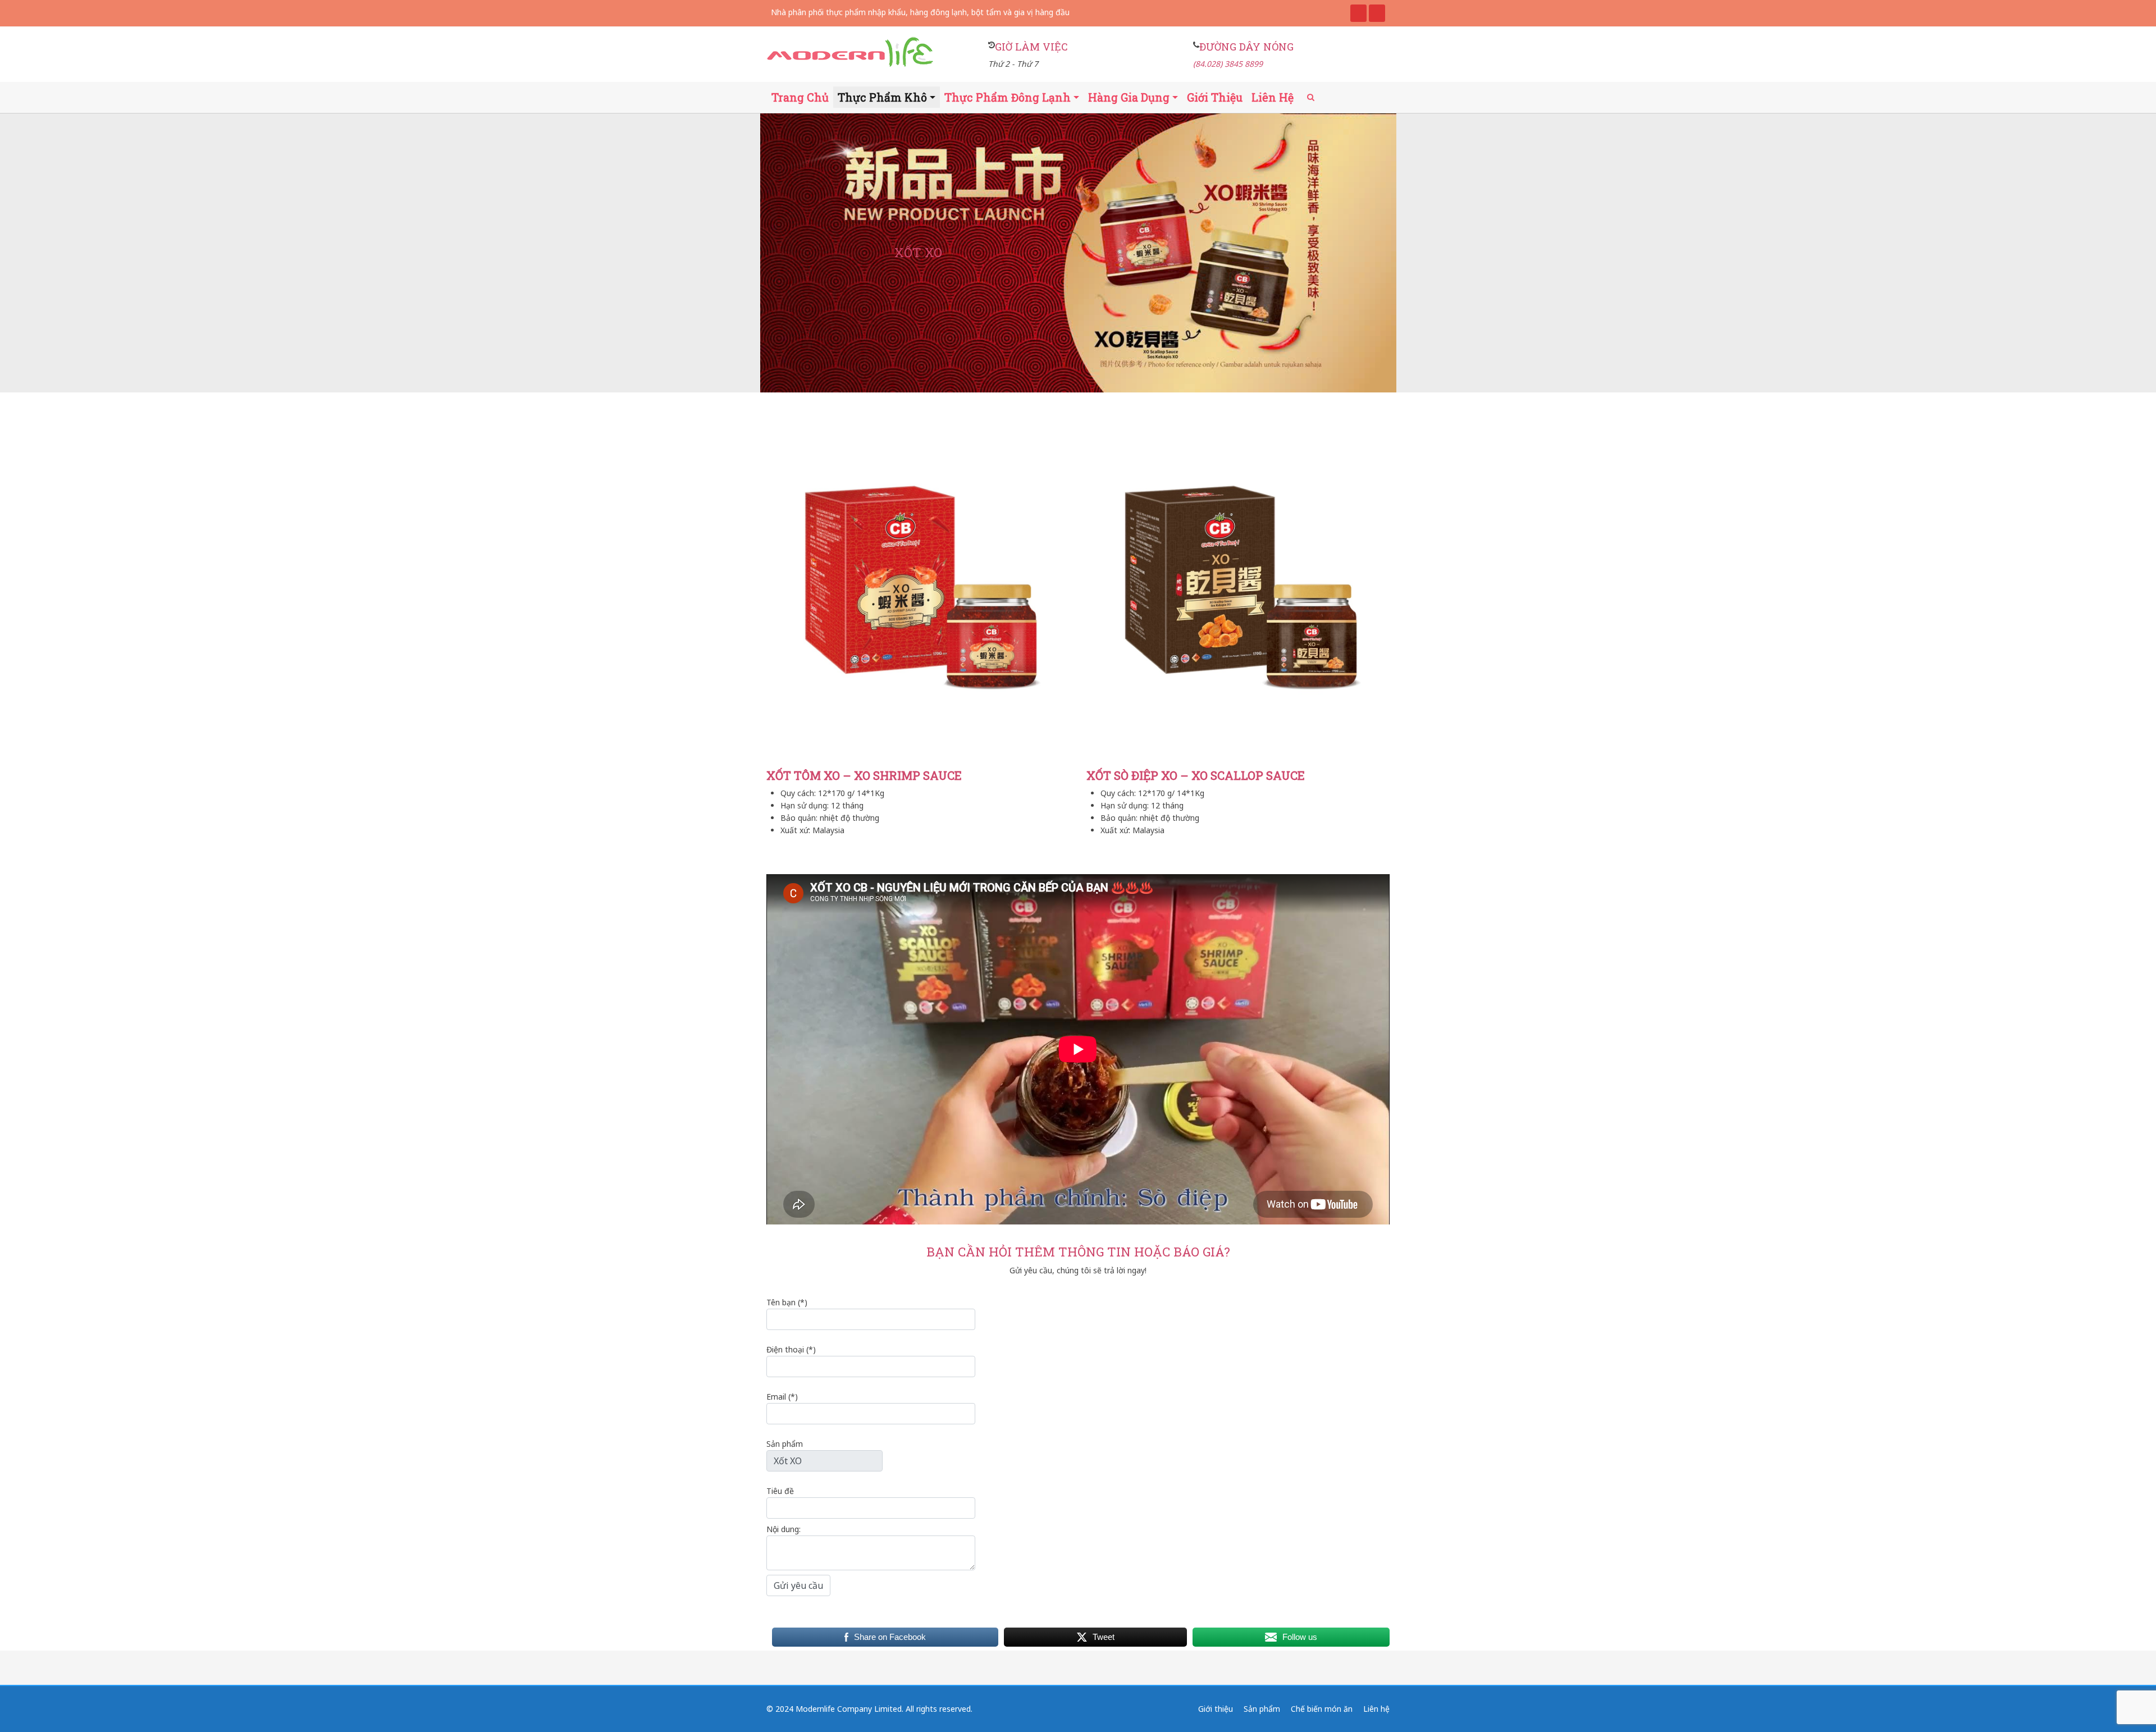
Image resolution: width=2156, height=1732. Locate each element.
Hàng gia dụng (1129, 97)
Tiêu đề (780, 1491)
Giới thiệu (1215, 97)
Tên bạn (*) (787, 1302)
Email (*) (782, 1397)
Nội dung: (784, 1529)
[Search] (1311, 97)
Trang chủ (800, 97)
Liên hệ (1273, 97)
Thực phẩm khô (882, 97)
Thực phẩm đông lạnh (1008, 97)
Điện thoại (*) (791, 1349)
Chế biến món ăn (1322, 1709)
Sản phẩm (785, 1444)
